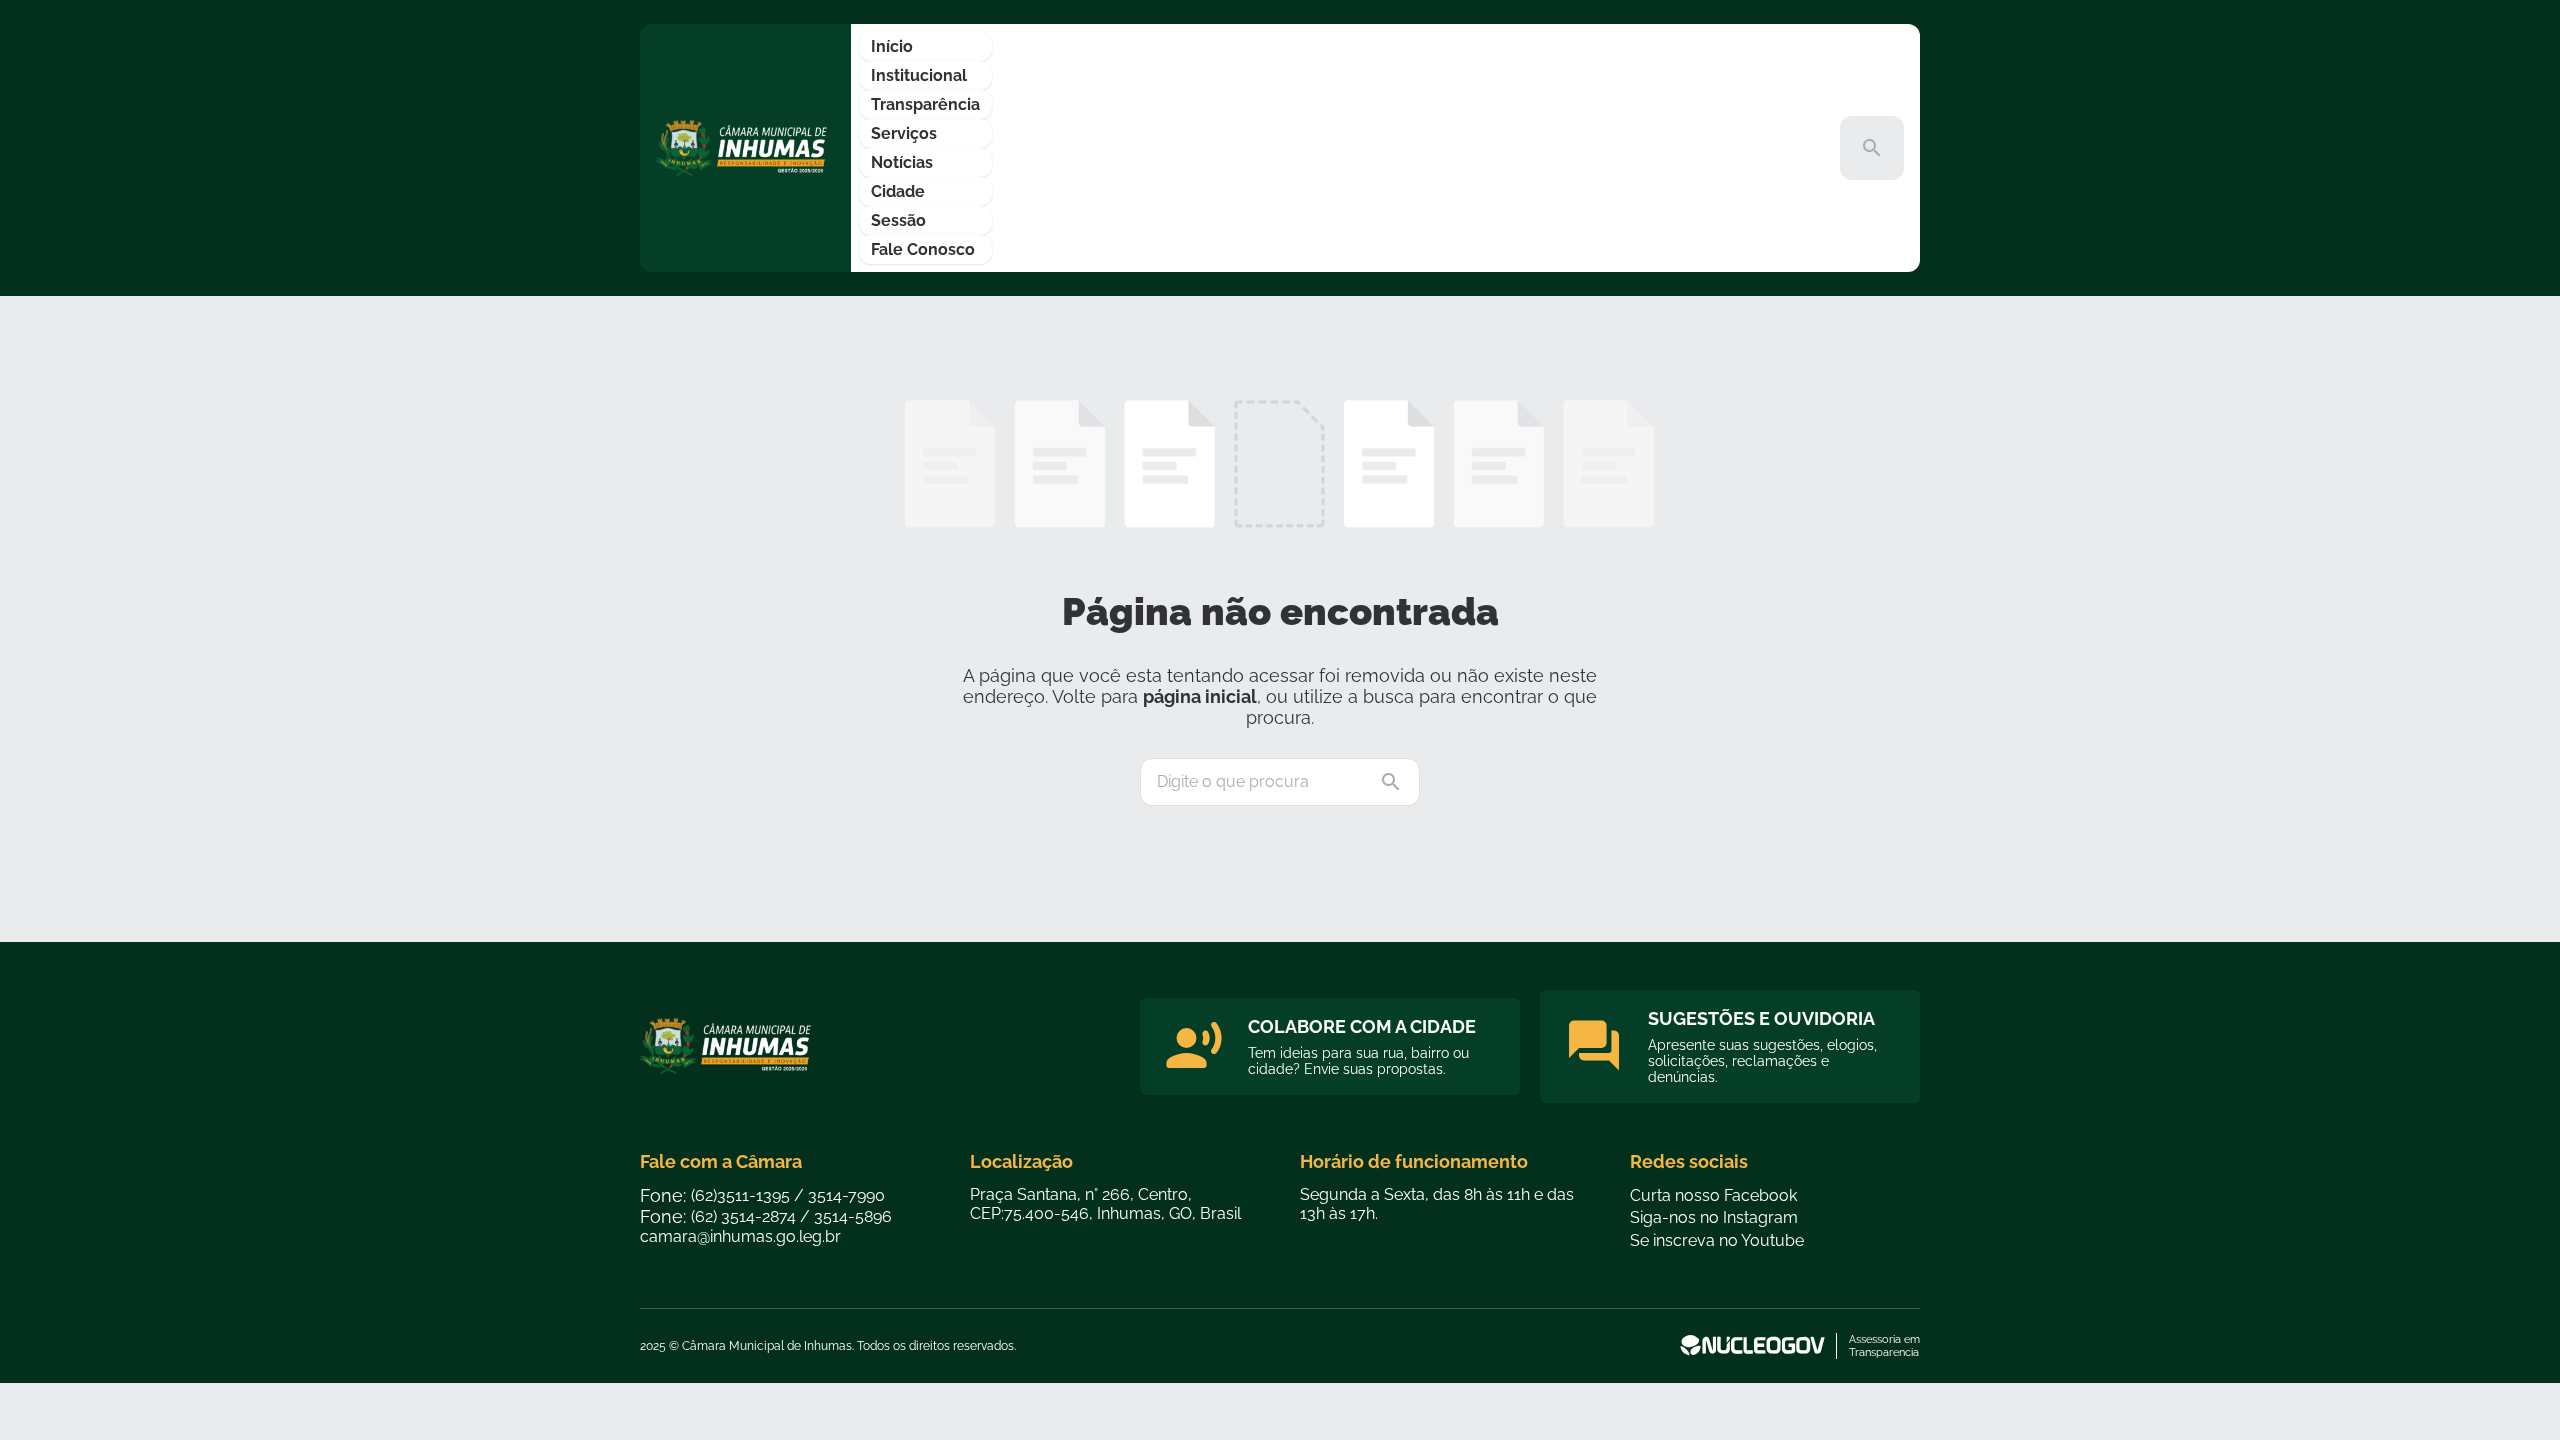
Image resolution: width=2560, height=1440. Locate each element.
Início (892, 46)
